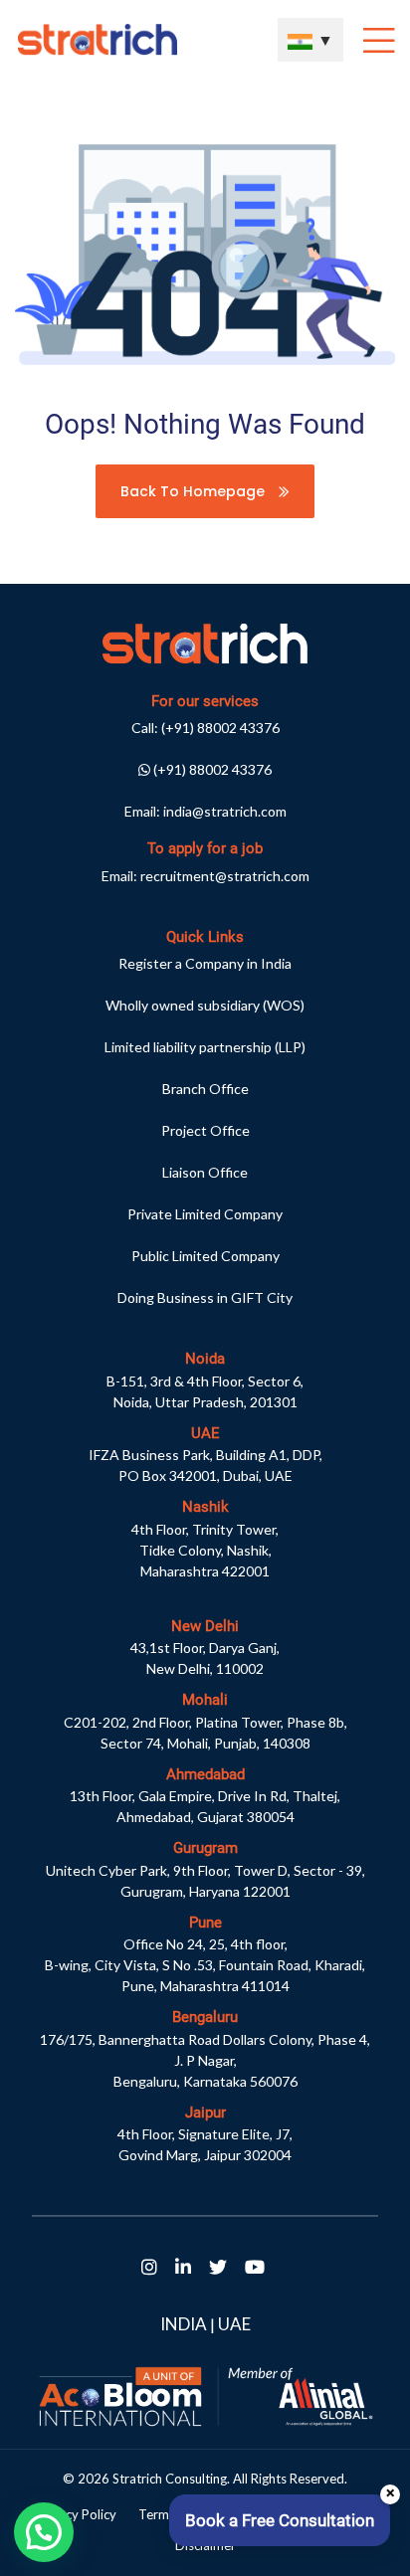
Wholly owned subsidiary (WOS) (205, 1005)
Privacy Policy (76, 2514)
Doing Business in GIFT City (205, 1297)
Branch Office (205, 1089)
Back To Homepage (195, 491)
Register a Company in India (205, 963)
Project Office (205, 1130)
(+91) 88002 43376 (220, 728)
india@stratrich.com (225, 811)
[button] (44, 2532)
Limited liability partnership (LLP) (205, 1047)
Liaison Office (205, 1172)
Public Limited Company (205, 1256)
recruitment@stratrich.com (225, 876)
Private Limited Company (205, 1214)
